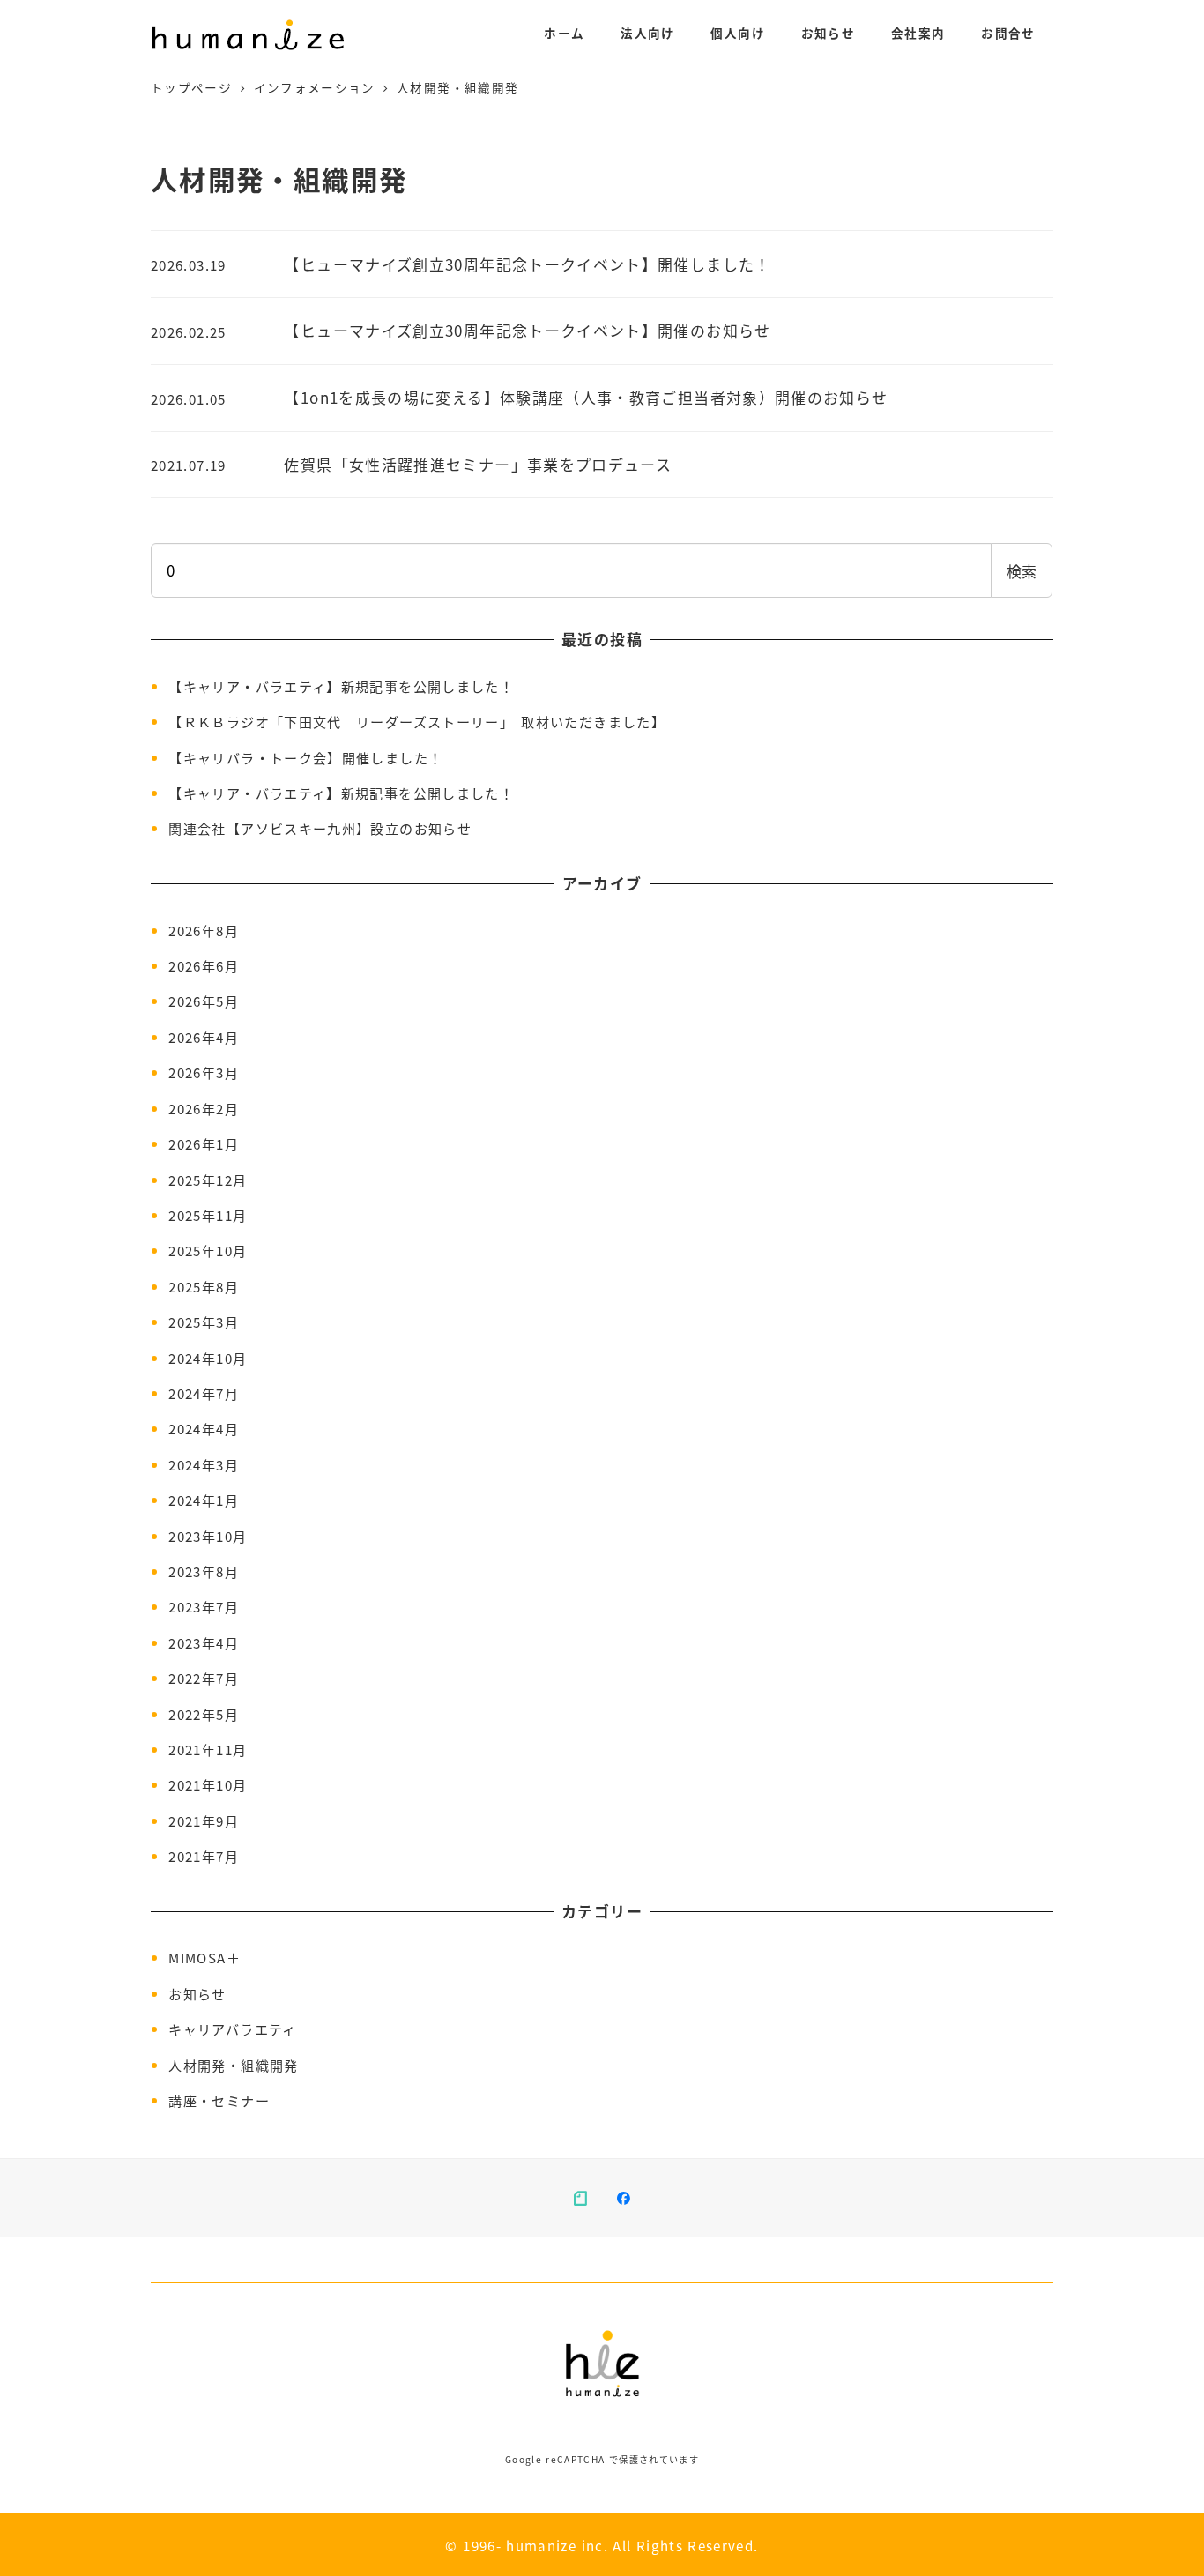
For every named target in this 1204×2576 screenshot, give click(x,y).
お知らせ (197, 1993)
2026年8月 (204, 930)
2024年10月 (208, 1358)
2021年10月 (208, 1784)
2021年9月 (204, 1820)
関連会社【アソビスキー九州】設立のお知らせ (320, 828)
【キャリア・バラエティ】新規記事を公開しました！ (341, 686)
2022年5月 (204, 1714)
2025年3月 (204, 1322)
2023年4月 (204, 1642)
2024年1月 (204, 1500)
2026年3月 (204, 1072)
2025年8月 (204, 1286)
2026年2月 (204, 1108)
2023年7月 (204, 1606)
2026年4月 (204, 1037)
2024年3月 (204, 1464)
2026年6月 (204, 965)
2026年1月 (204, 1143)
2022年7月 (204, 1678)
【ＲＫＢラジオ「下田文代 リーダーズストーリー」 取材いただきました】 (417, 721)
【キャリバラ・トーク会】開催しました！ (305, 757)
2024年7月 (204, 1393)
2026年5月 (204, 1001)
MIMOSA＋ (204, 1957)
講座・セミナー (219, 2100)
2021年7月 (204, 1856)
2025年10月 (208, 1250)
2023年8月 (204, 1571)
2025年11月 (208, 1215)
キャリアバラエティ (232, 2029)
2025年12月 (208, 1180)
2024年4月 (204, 1428)
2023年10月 (208, 1536)
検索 (1022, 571)
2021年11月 (208, 1749)
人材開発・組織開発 (233, 2065)
